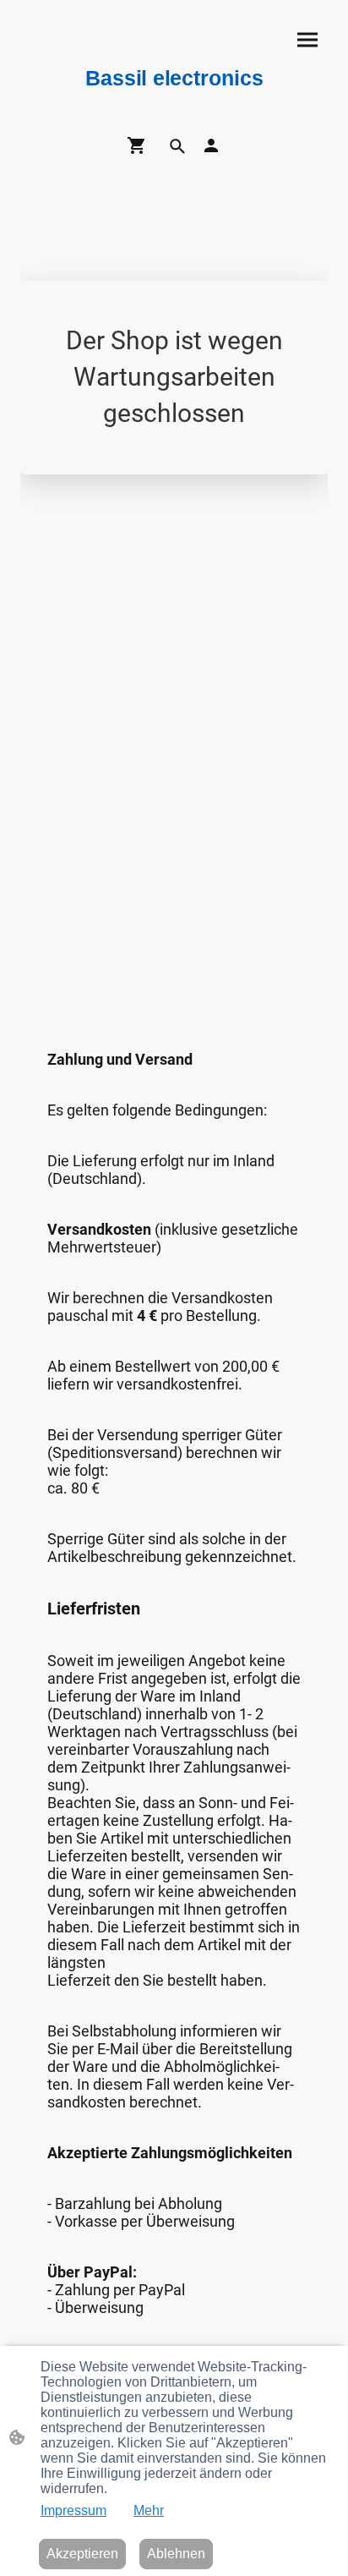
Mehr (149, 2510)
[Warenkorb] (140, 145)
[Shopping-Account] (211, 145)
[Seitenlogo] (174, 99)
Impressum (73, 2510)
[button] (177, 146)
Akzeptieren (82, 2554)
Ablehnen (176, 2554)
